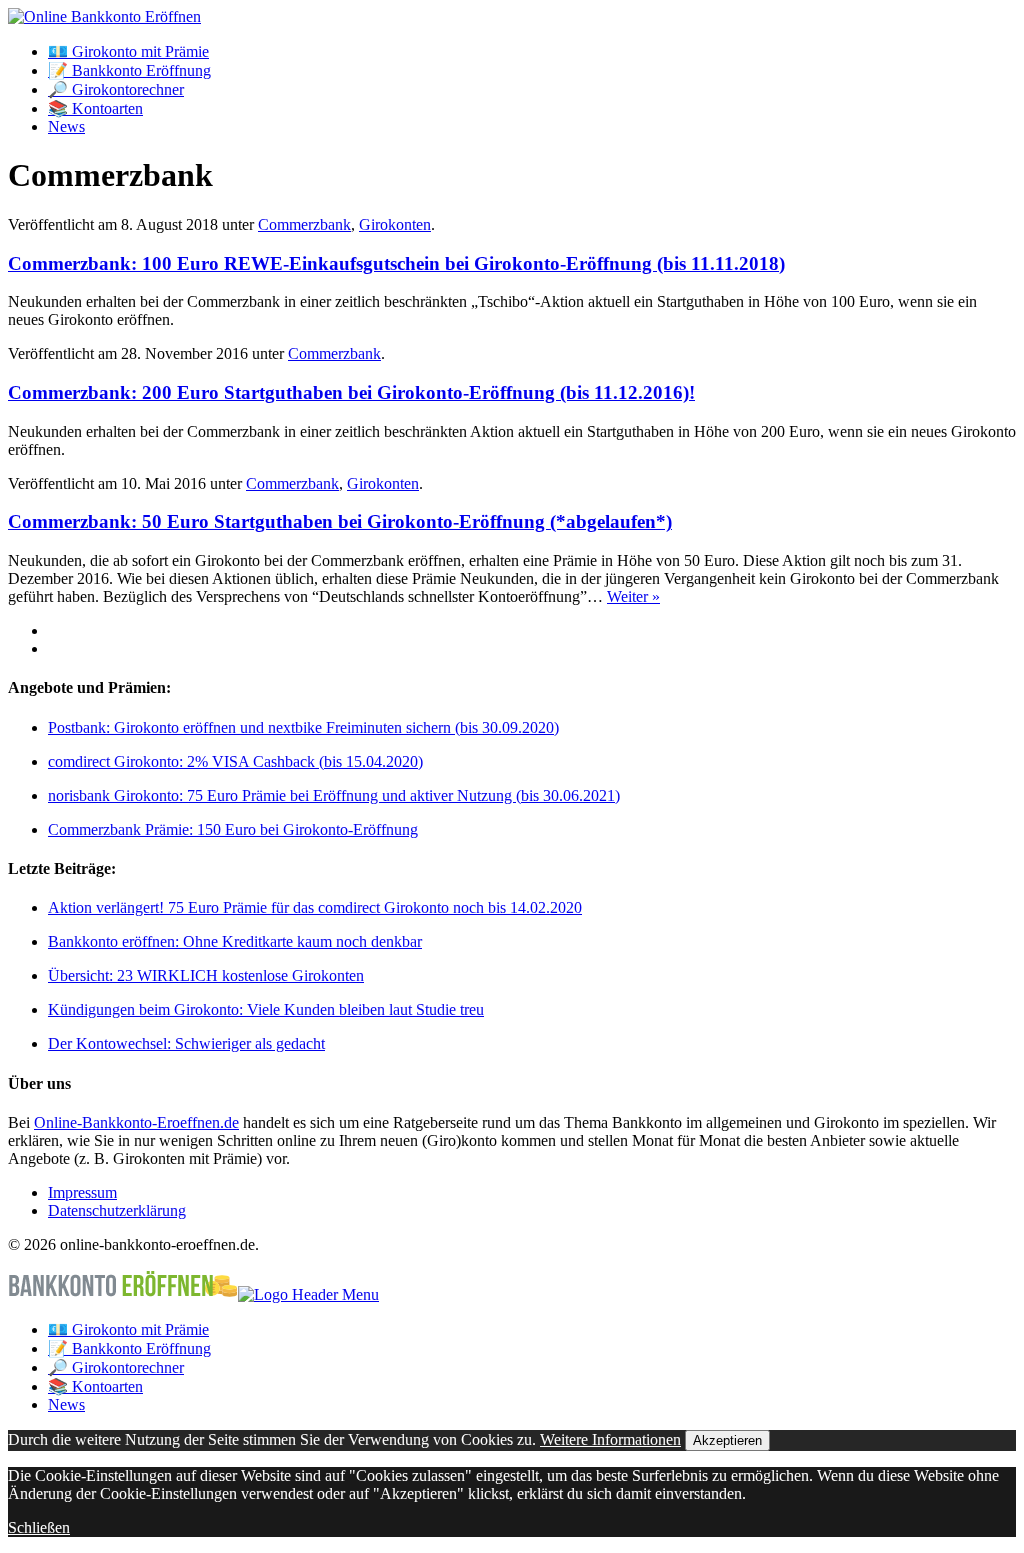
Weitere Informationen (610, 1439)
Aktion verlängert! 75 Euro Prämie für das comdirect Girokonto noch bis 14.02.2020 (315, 907)
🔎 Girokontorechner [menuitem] (116, 1367)
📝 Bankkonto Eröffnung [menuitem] (129, 1348)
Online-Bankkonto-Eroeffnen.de (136, 1122)
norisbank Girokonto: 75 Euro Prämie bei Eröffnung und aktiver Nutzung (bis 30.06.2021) (334, 795)
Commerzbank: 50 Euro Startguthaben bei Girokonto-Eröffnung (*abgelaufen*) (340, 521)
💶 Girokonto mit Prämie (128, 51)
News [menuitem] (66, 1404)
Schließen (39, 1527)
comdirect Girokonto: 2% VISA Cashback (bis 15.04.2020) (235, 761)
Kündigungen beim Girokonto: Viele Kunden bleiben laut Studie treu (266, 1009)
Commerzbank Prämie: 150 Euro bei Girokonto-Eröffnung (233, 829)
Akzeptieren (727, 1440)
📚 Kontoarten (95, 108)
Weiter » (633, 596)
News (66, 126)
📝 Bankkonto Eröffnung (129, 70)
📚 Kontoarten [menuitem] (95, 1386)
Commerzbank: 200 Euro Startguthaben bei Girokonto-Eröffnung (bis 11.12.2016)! (351, 392)
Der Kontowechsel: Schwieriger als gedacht (186, 1043)
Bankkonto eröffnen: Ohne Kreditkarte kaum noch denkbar (235, 941)
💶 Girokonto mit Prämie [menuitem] (128, 1329)
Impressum (82, 1192)
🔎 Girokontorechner (116, 89)
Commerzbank (304, 224)
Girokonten (395, 224)
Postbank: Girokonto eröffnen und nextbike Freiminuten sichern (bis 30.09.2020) (303, 727)
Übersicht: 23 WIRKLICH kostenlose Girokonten (206, 975)
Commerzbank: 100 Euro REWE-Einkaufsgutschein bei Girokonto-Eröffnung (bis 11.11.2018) (396, 263)
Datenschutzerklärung (117, 1210)
